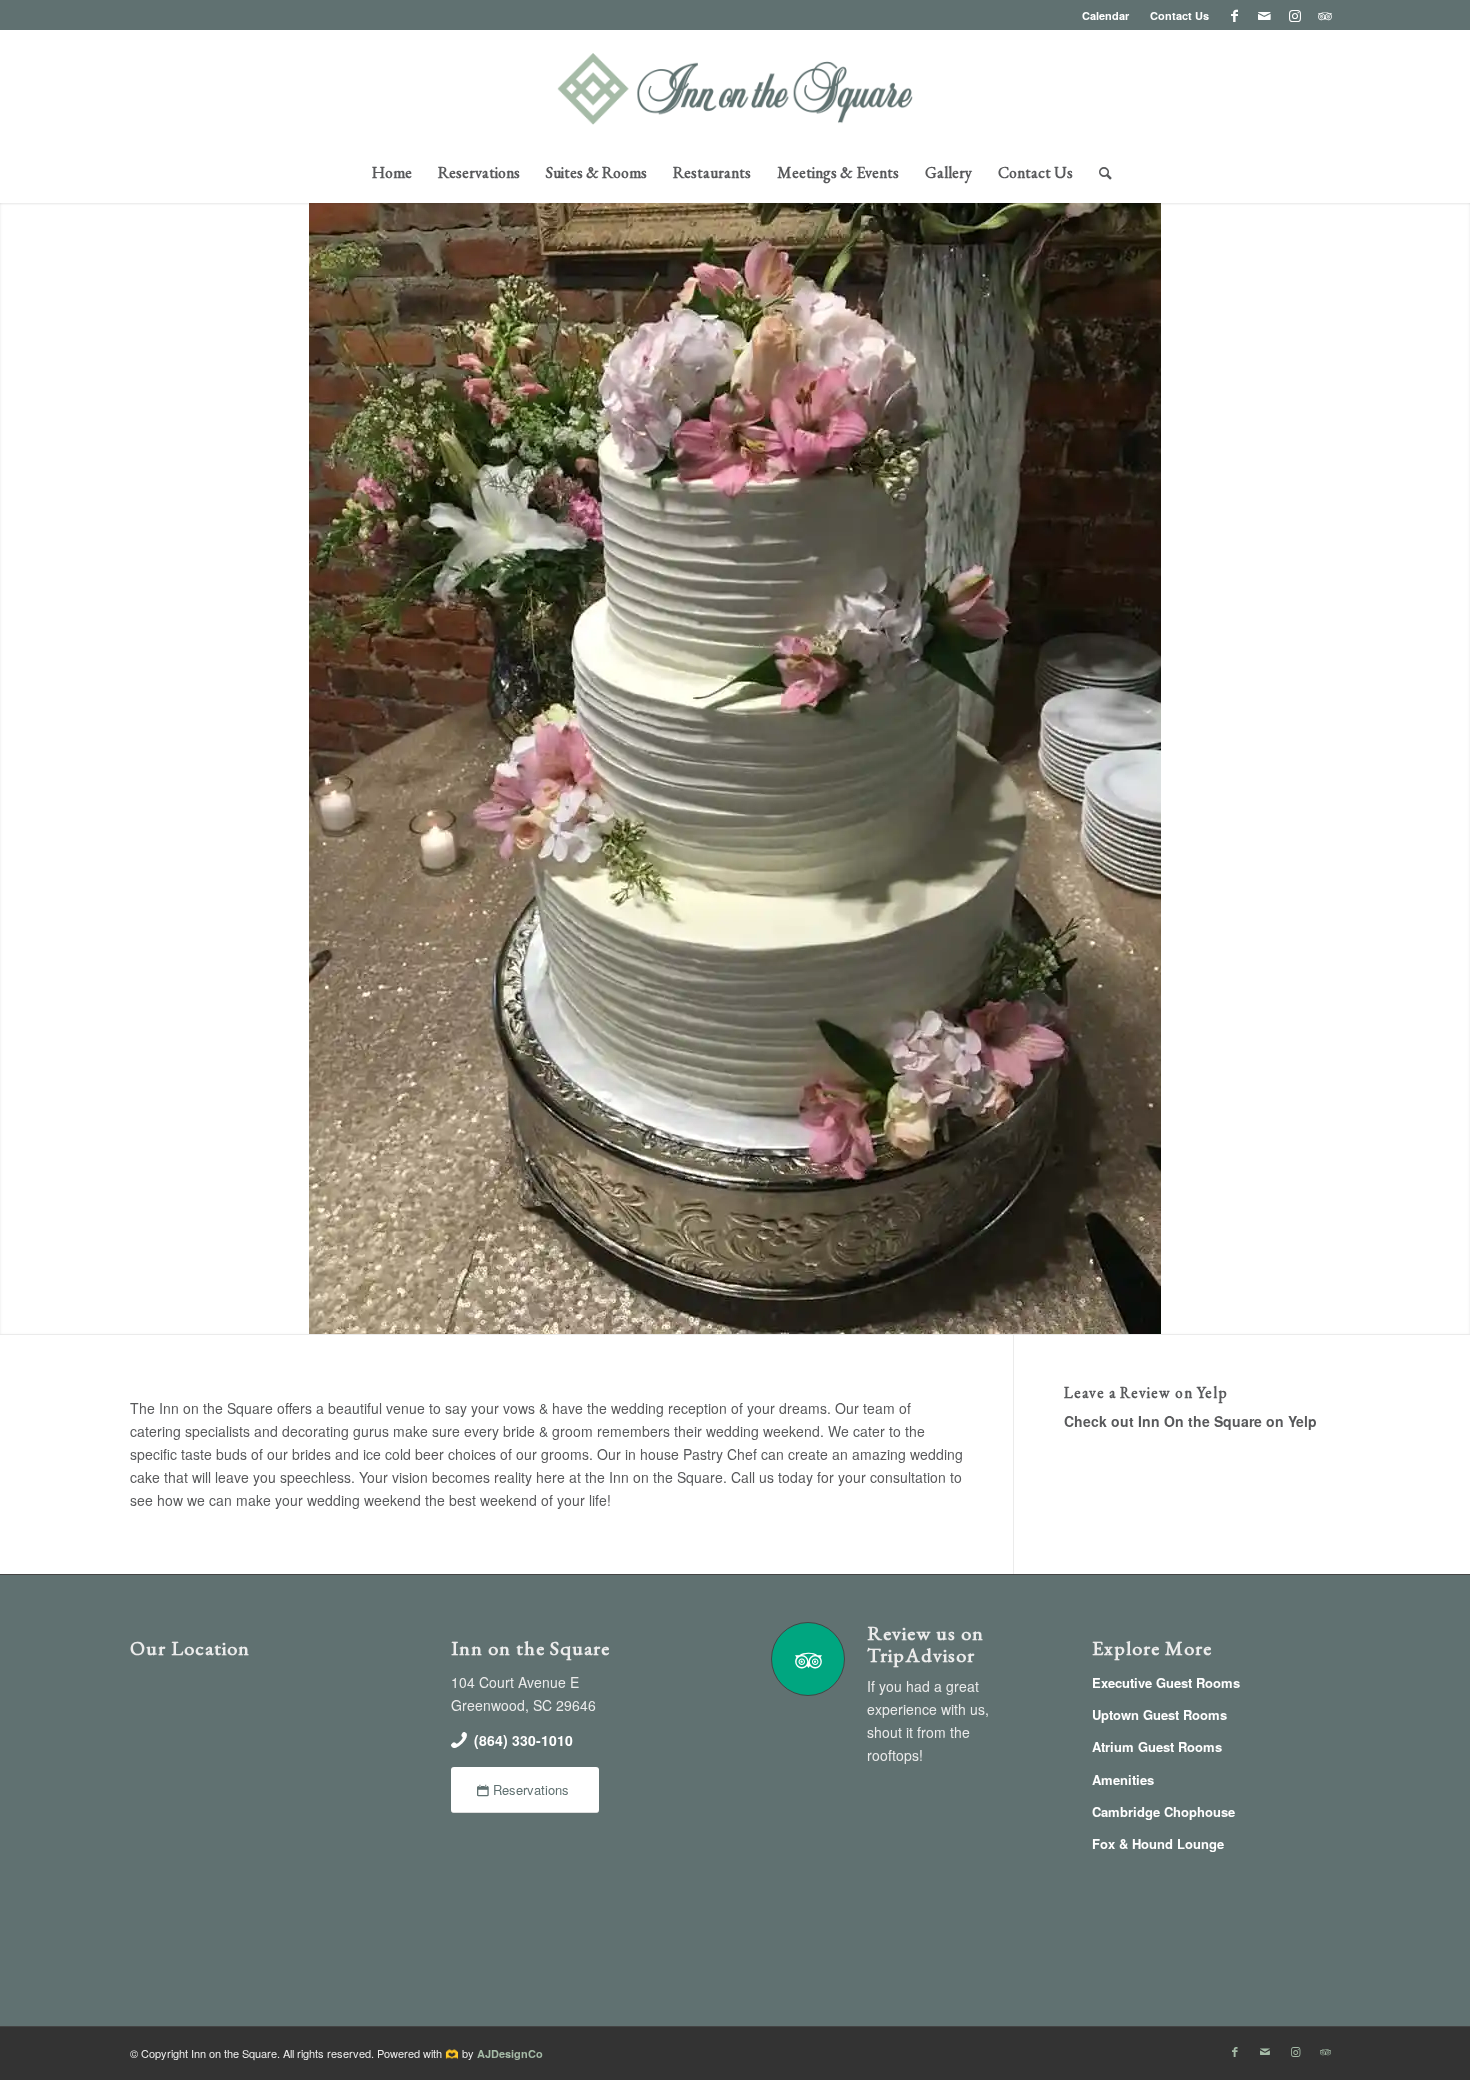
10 (679, 1311)
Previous (17, 766)
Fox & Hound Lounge (1158, 1843)
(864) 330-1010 (523, 1740)
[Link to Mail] (1264, 15)
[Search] (1099, 173)
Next (1452, 766)
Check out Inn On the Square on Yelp (1190, 1421)
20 (839, 1311)
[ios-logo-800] (735, 89)
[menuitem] (1106, 15)
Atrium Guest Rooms (1157, 1746)
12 (711, 1311)
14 (743, 1311)
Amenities (1123, 1779)
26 (935, 1311)
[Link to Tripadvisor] (1325, 15)
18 (807, 1311)
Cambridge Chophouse (1163, 1811)
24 (903, 1311)
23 (887, 1311)
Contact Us (1179, 15)
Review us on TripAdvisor (925, 1644)
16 (775, 1311)
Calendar (1105, 15)
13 (727, 1311)
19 (823, 1311)
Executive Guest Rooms (1166, 1682)
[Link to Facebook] (1234, 15)
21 (855, 1311)
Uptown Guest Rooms (1159, 1714)
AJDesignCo (510, 2053)
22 (871, 1311)
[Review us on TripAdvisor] (808, 1659)
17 (791, 1311)
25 (919, 1311)
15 (759, 1311)
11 (695, 1311)
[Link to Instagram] (1294, 15)
